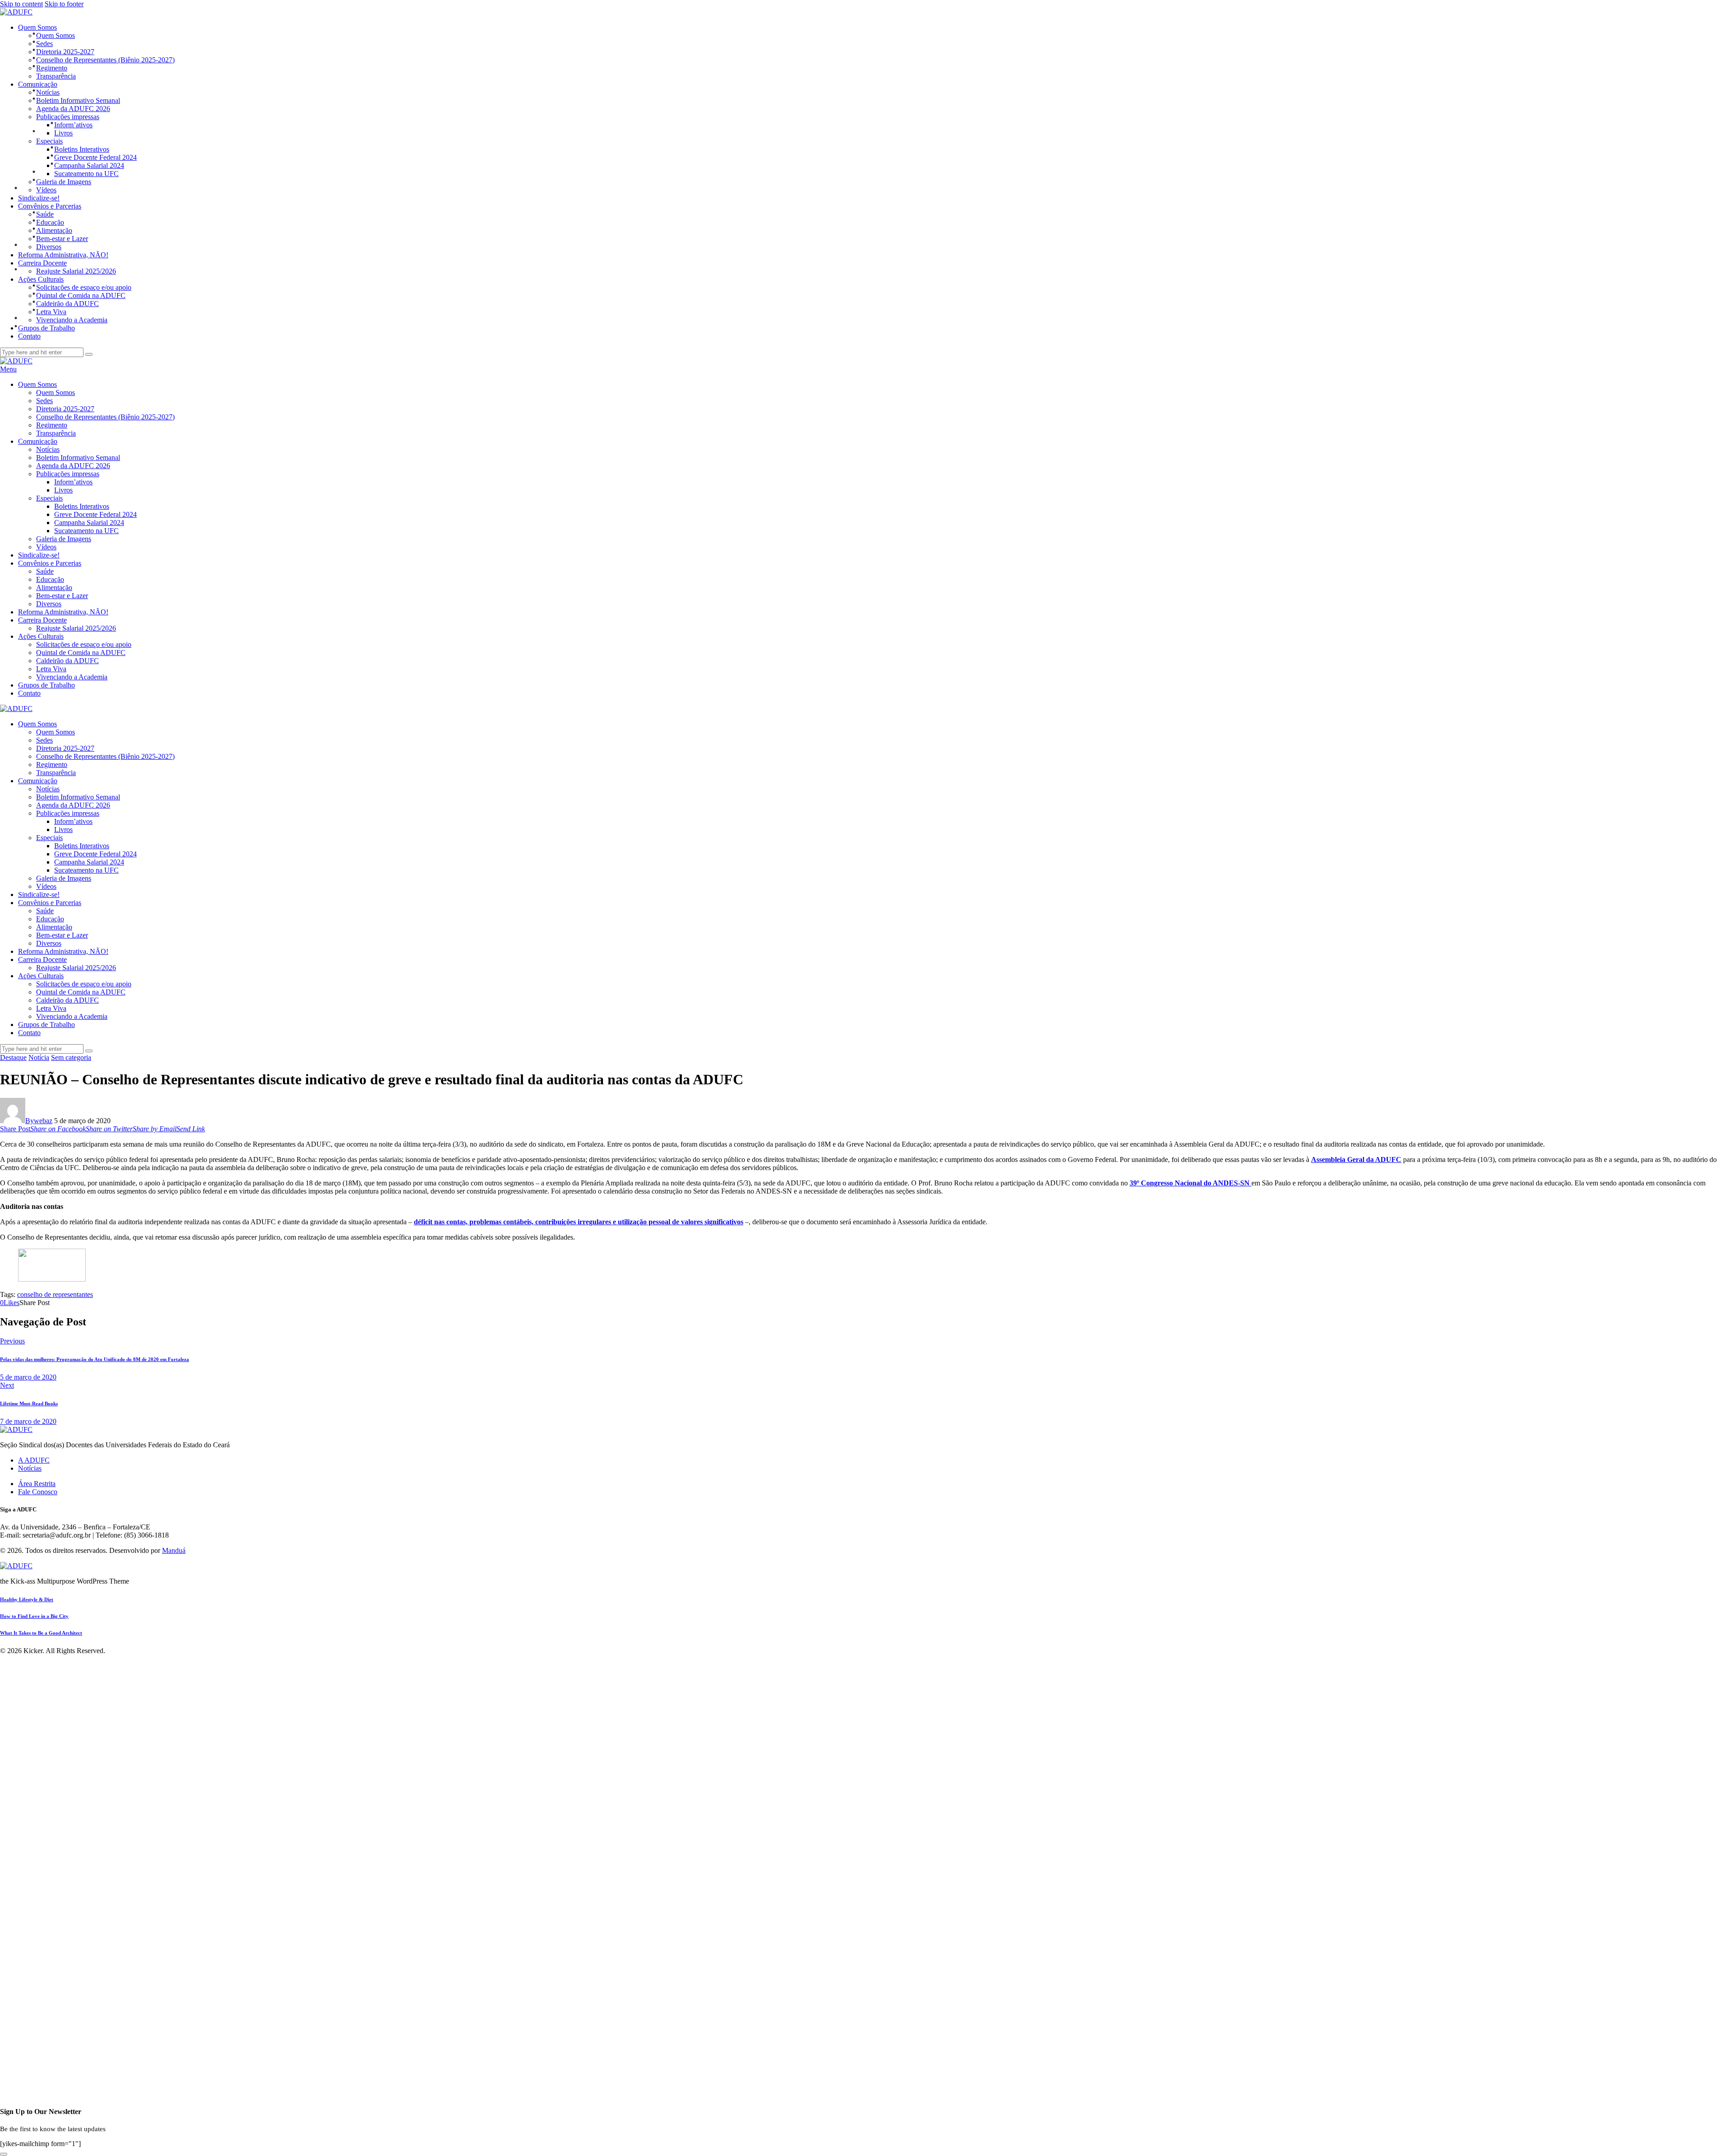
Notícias (30, 1468)
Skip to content (21, 4)
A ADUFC (34, 1460)
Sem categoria (71, 1057)
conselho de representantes (55, 1294)
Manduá (174, 1550)
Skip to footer (64, 4)
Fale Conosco (38, 1492)
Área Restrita (37, 1484)
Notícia (39, 1057)
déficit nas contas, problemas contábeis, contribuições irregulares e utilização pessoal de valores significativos (579, 1222)
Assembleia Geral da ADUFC (1356, 1159)
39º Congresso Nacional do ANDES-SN (1191, 1183)
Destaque (13, 1057)
